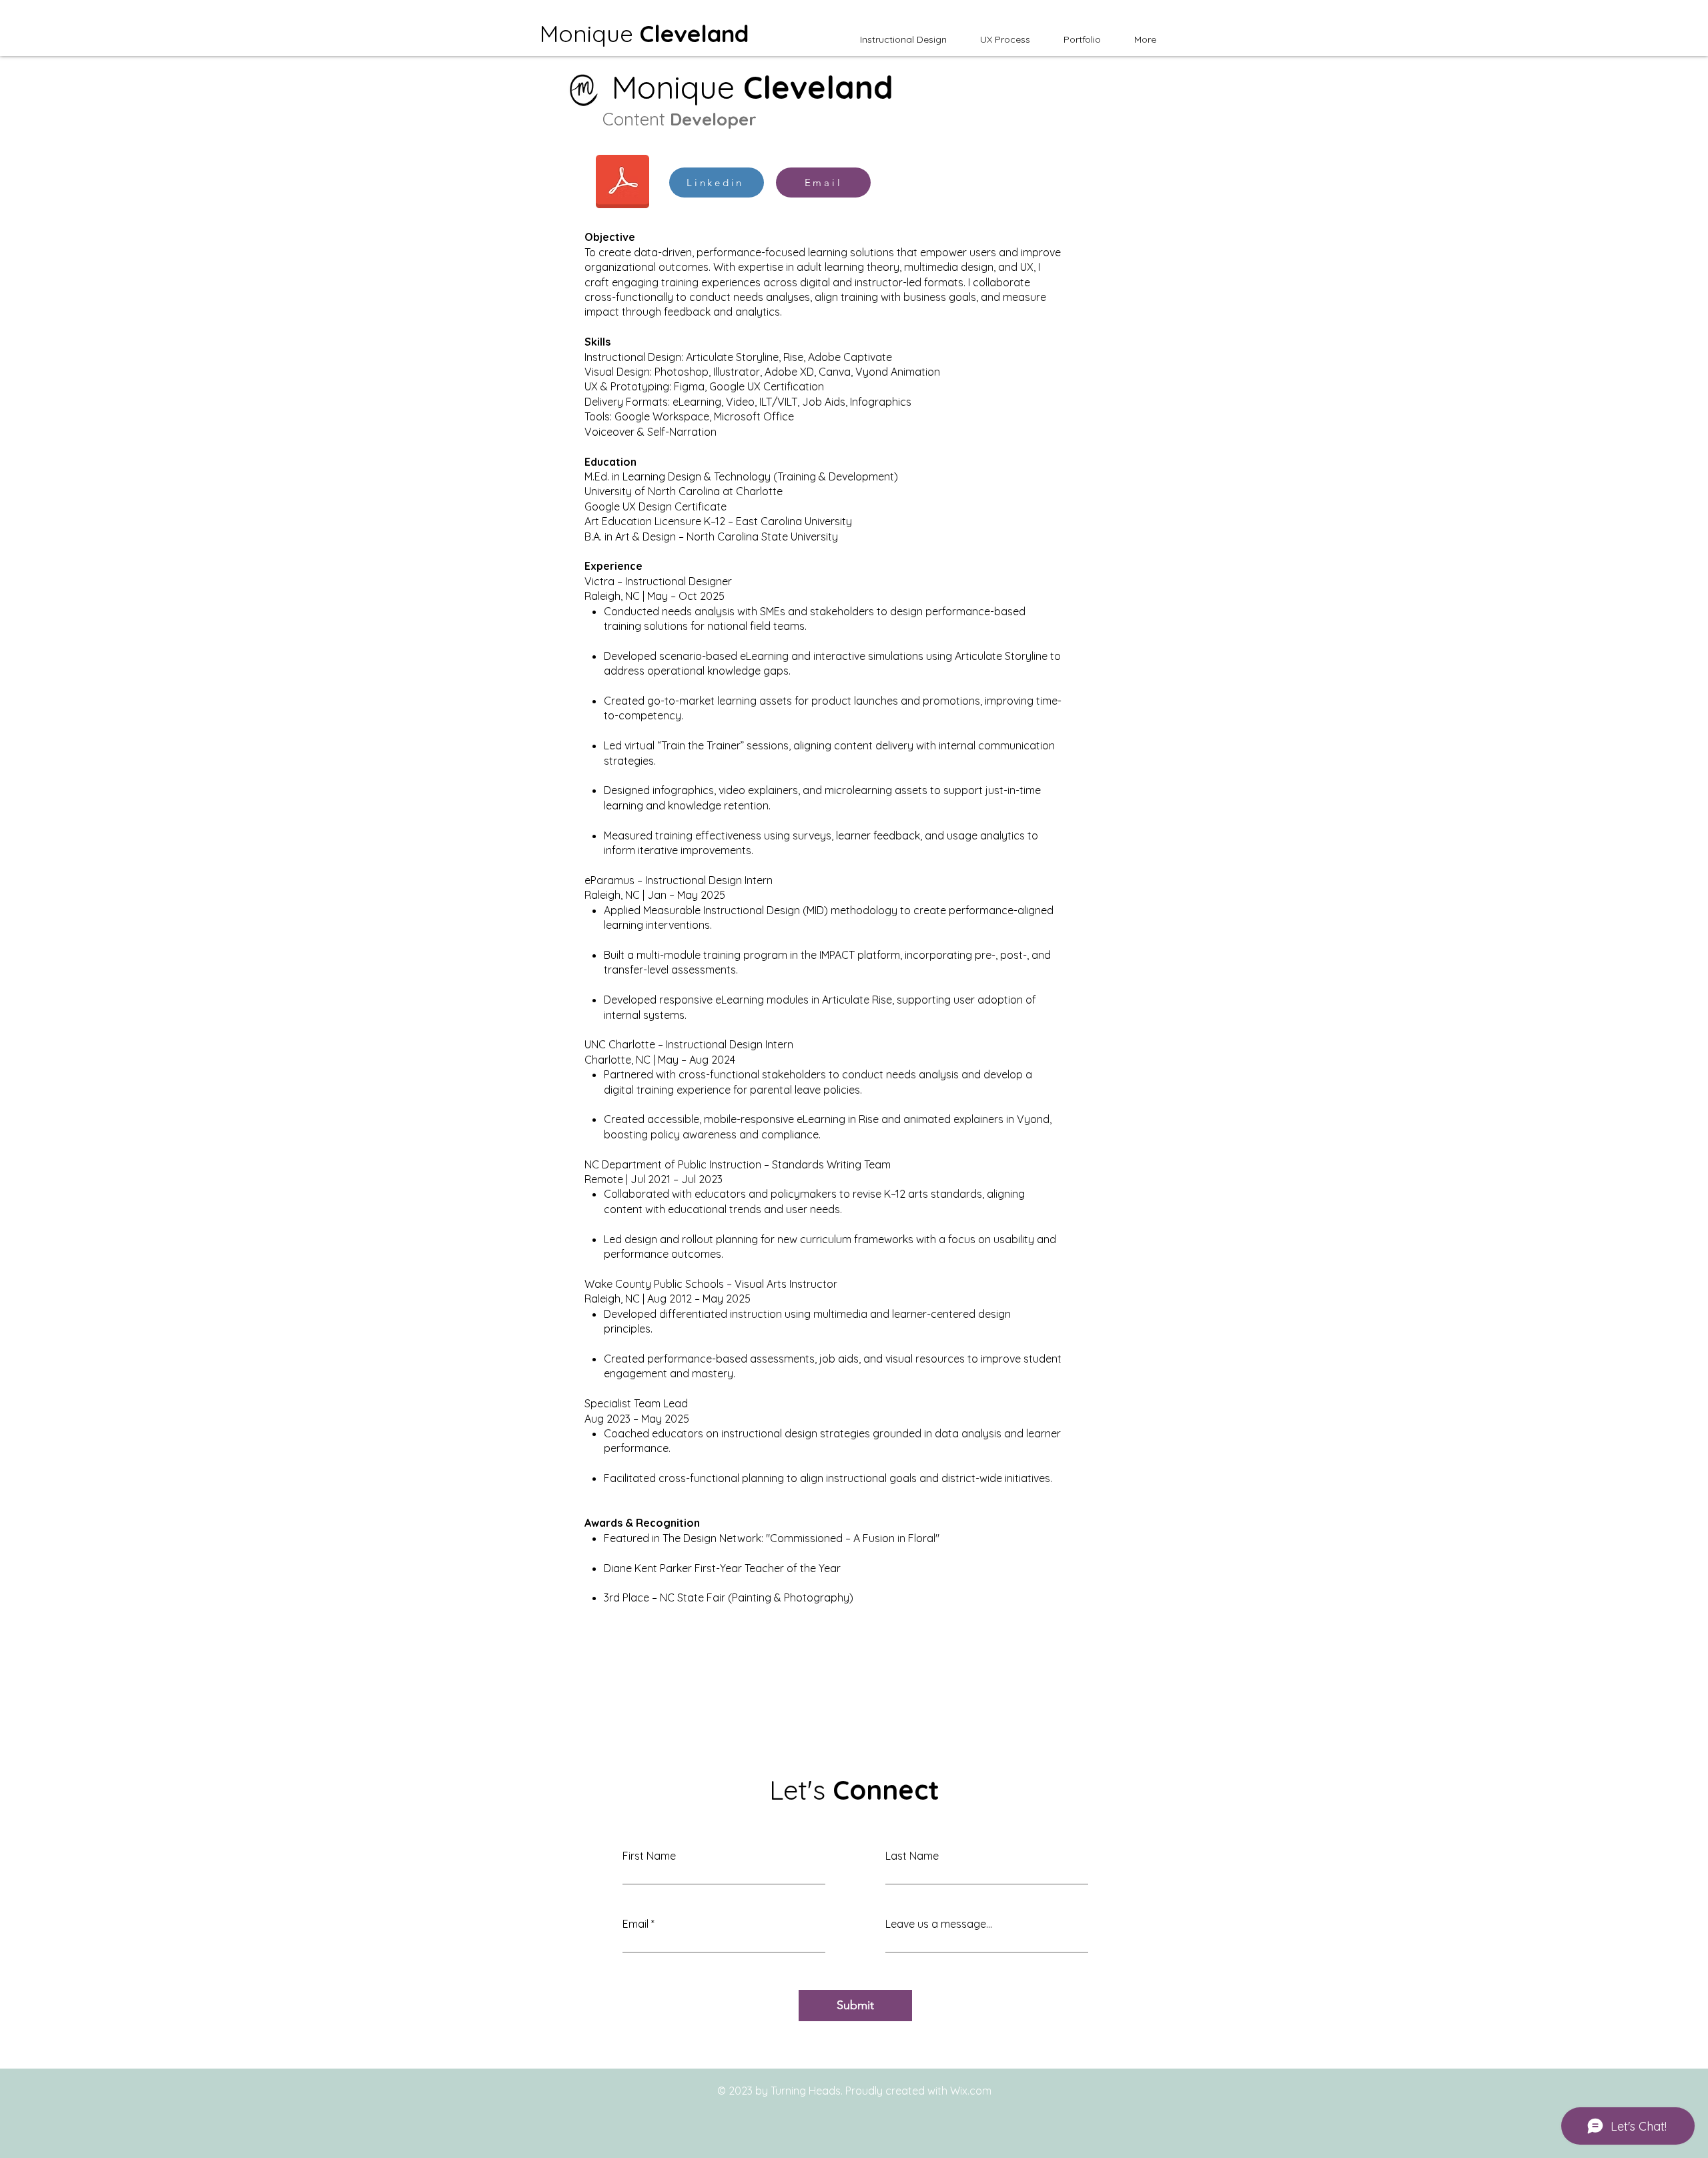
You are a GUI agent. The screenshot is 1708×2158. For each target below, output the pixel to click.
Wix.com (971, 2091)
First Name (649, 1856)
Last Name (912, 1856)
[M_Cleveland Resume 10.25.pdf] (622, 183)
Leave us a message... (939, 1924)
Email (635, 1924)
